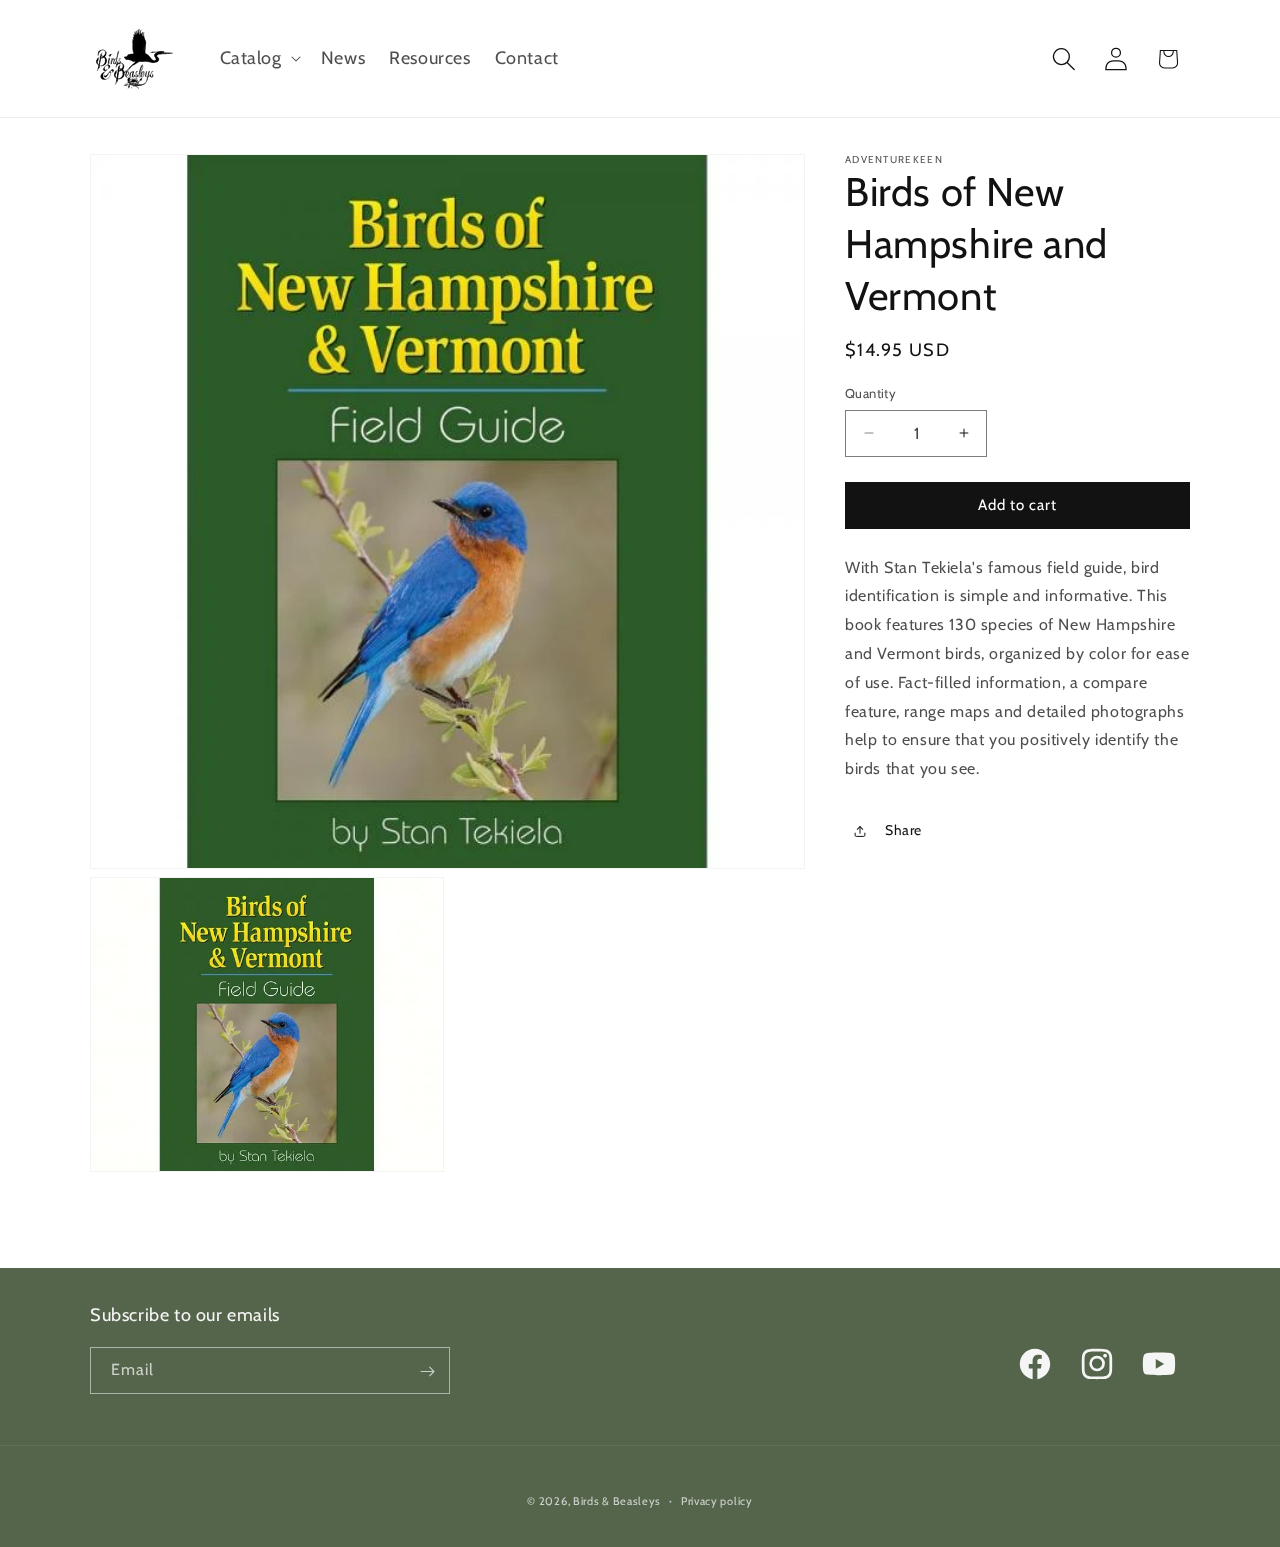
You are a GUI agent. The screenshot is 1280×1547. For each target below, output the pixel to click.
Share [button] (903, 831)
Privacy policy (717, 1500)
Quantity (870, 393)
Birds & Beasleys (617, 1501)
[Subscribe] (427, 1371)
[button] (258, 58)
